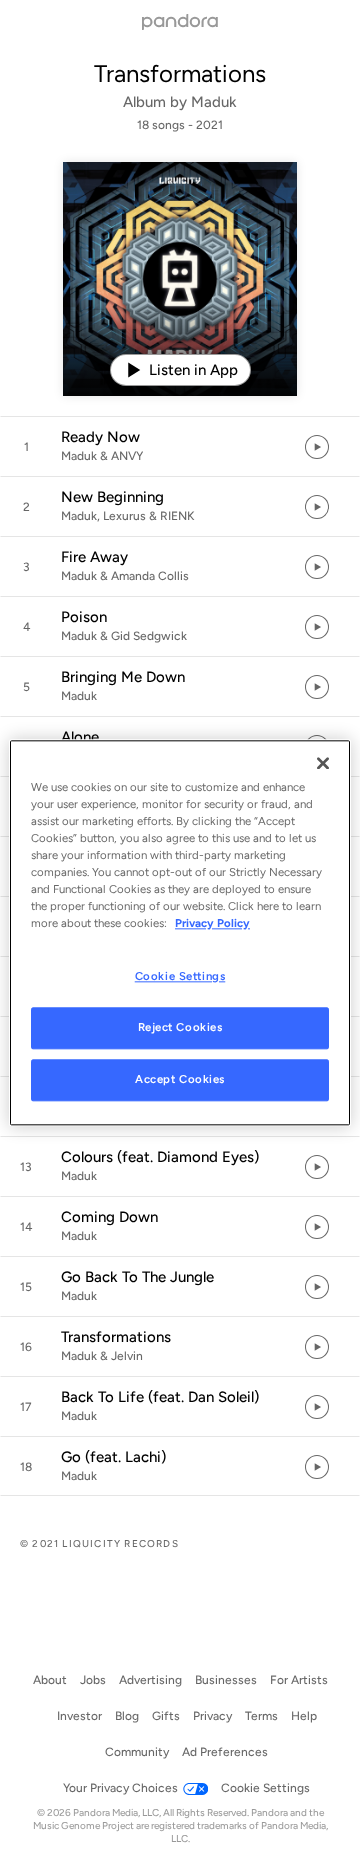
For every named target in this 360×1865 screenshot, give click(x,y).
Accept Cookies (180, 1079)
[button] (180, 447)
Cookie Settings (180, 976)
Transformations (180, 73)
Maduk (214, 102)
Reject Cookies (180, 1027)
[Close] (323, 763)
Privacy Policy (212, 923)
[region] (180, 932)
